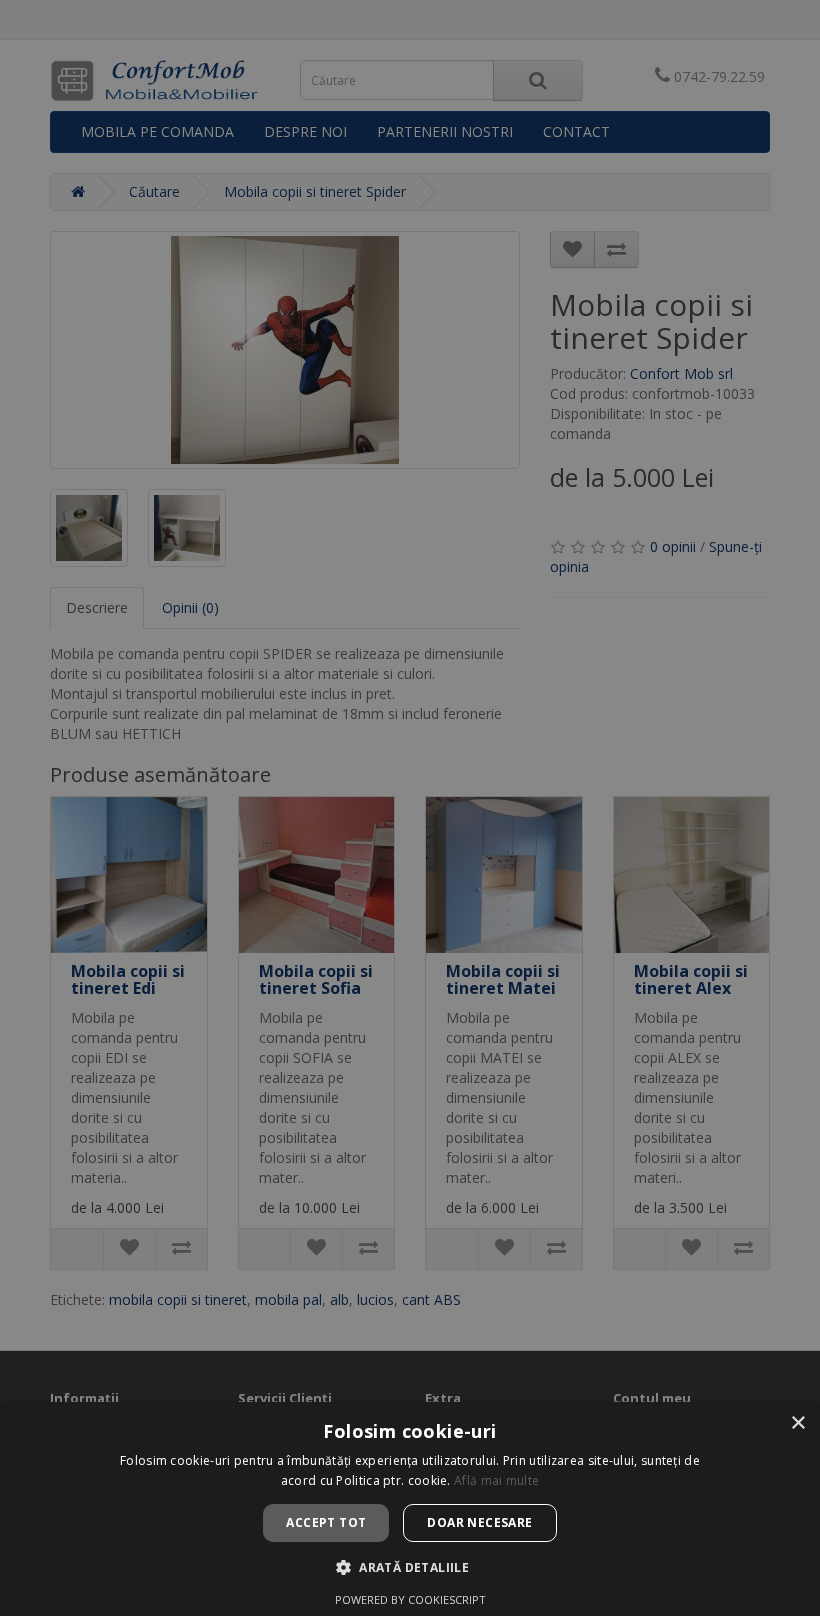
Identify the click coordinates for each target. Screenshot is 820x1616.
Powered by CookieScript (410, 1599)
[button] (410, 1567)
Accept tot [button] (326, 1522)
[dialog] (410, 808)
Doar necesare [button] (479, 1522)
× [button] (797, 1423)
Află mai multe (496, 1480)
